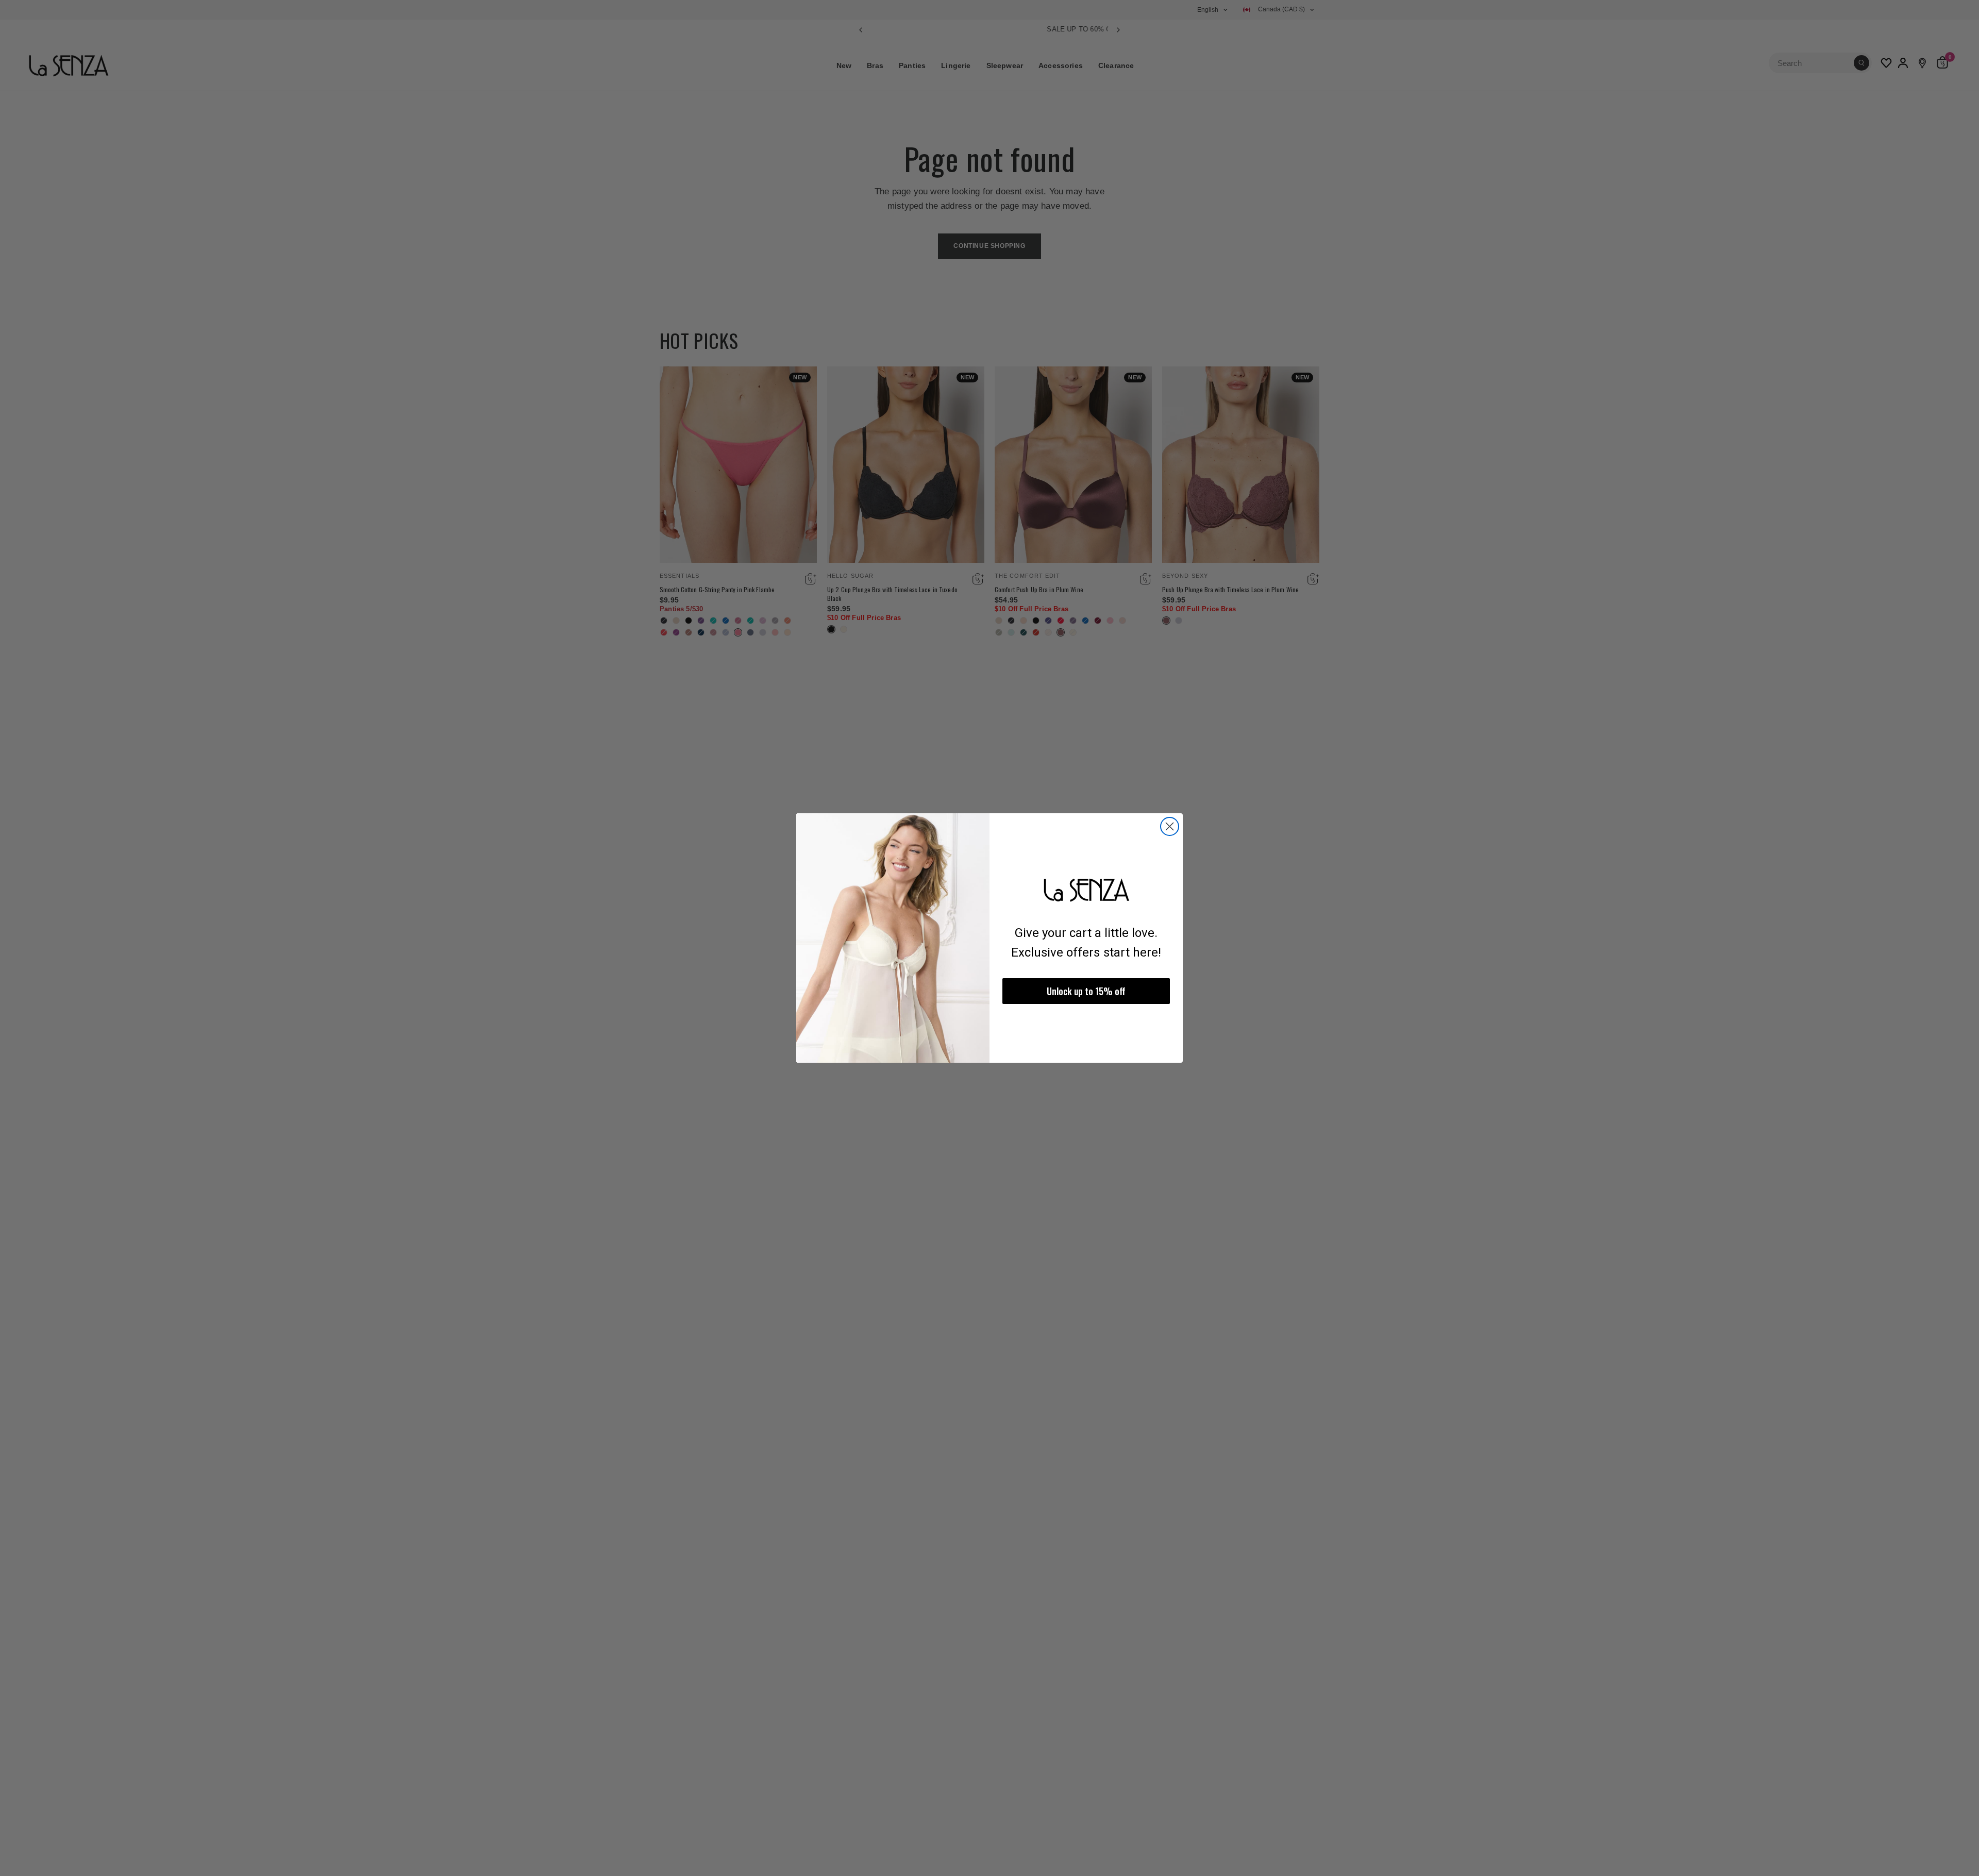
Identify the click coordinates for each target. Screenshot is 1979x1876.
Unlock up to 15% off (1086, 991)
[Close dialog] (1170, 826)
